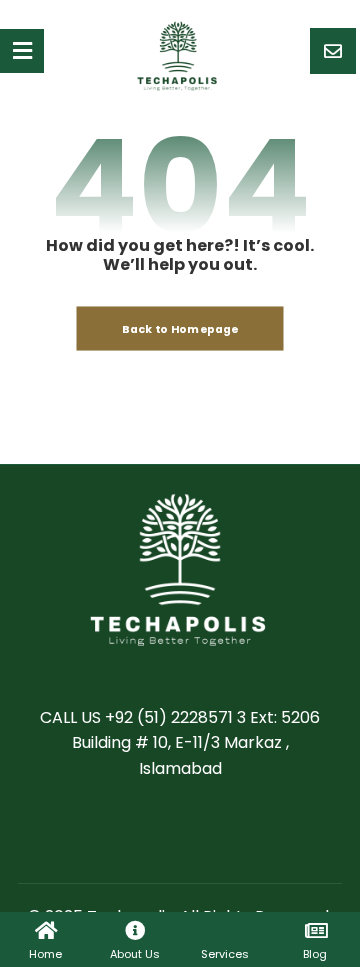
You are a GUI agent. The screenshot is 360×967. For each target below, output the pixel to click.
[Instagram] (240, 831)
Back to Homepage (180, 328)
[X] (160, 831)
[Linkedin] (200, 831)
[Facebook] (120, 831)
